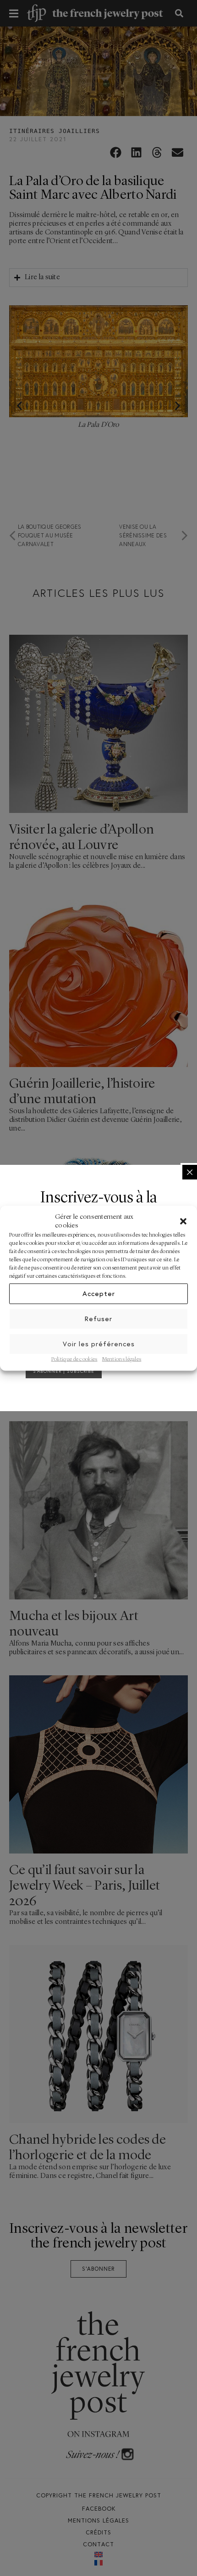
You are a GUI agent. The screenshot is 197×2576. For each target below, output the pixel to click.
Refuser (98, 1319)
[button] (183, 1221)
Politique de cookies (74, 1359)
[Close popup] (190, 1172)
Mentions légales (122, 1359)
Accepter (99, 1293)
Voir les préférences (99, 1344)
